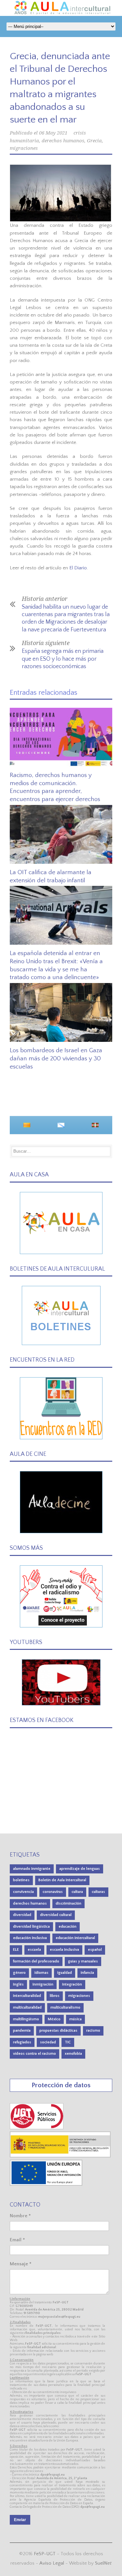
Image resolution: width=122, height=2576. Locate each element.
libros (55, 1996)
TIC (68, 2042)
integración (72, 1984)
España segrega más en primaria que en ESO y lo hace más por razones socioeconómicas (63, 659)
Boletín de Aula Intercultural (62, 1880)
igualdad (65, 1973)
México (54, 2019)
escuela (34, 1950)
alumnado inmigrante (32, 1869)
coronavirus (53, 1892)
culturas (98, 1892)
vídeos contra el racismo (34, 2054)
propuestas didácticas (58, 2031)
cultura (77, 1892)
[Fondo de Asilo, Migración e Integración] (46, 2184)
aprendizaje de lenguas (80, 1869)
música (75, 2019)
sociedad (48, 2042)
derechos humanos (63, 141)
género (19, 1973)
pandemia (22, 2031)
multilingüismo (26, 2019)
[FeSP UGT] (37, 2128)
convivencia (23, 1892)
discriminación (68, 1903)
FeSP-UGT (45, 2554)
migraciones (24, 148)
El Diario (78, 568)
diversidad (22, 1915)
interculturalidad (27, 1996)
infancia (87, 1973)
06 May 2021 (53, 133)
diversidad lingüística (31, 1927)
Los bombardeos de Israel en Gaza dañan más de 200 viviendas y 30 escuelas (56, 1058)
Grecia (94, 141)
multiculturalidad (27, 2007)
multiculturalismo (65, 2007)
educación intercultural (75, 1938)
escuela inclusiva (64, 1950)
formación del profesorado (36, 1961)
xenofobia (73, 2054)
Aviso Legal (52, 2563)
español (95, 1950)
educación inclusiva (30, 1938)
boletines (21, 1880)
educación (68, 1927)
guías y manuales (83, 1961)
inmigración (43, 1984)
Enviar (20, 2520)
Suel (103, 2563)
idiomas (41, 1973)
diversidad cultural (56, 1915)
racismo (93, 2031)
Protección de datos (61, 2085)
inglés (18, 1984)
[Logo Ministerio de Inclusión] (60, 2156)
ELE (16, 1950)
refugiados (22, 2042)
